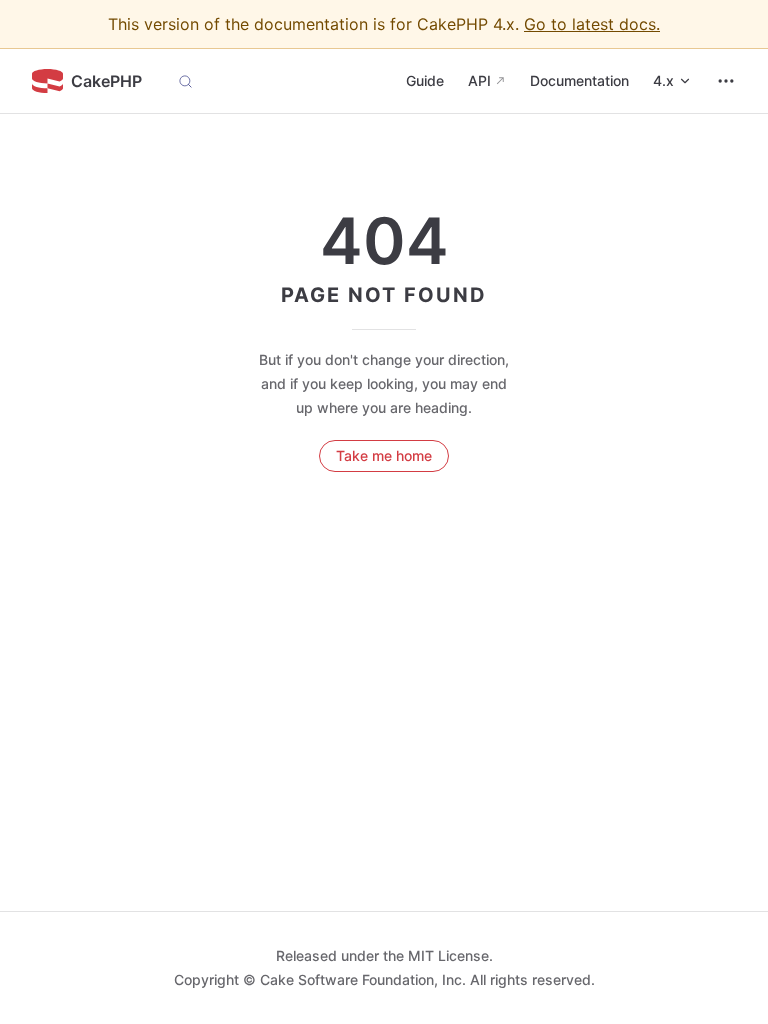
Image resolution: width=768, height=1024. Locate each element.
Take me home (384, 455)
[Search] (185, 81)
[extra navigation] (726, 81)
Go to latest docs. (592, 24)
